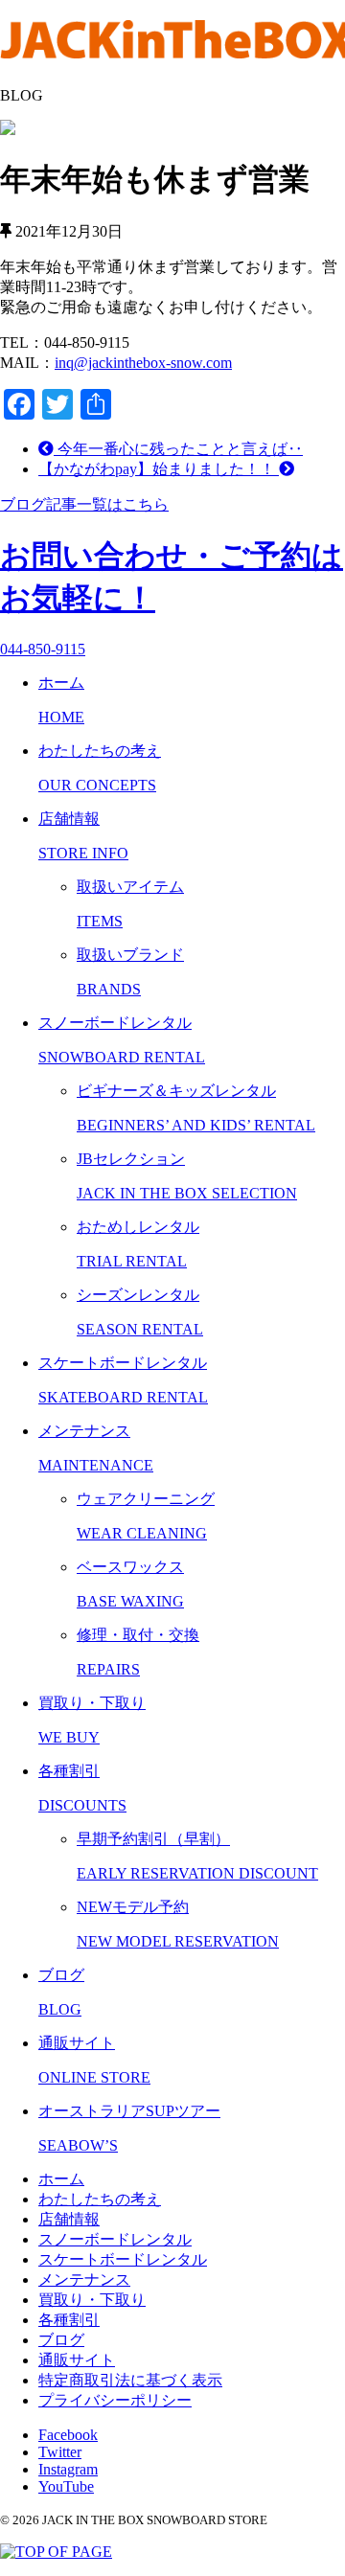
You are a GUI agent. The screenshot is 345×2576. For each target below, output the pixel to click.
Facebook (68, 2435)
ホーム (61, 2179)
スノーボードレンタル (115, 2239)
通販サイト (77, 2360)
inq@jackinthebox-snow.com (143, 363)
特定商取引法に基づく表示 (130, 2380)
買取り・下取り (92, 2300)
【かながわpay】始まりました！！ (159, 469)
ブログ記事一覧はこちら (84, 504)
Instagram (68, 2469)
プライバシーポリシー (115, 2400)
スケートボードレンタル (123, 2259)
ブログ (61, 2340)
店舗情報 (69, 2219)
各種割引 (69, 2320)
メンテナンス (84, 2280)
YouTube (66, 2486)
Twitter (60, 2452)
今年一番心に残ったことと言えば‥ (178, 449)
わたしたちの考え (100, 2199)
